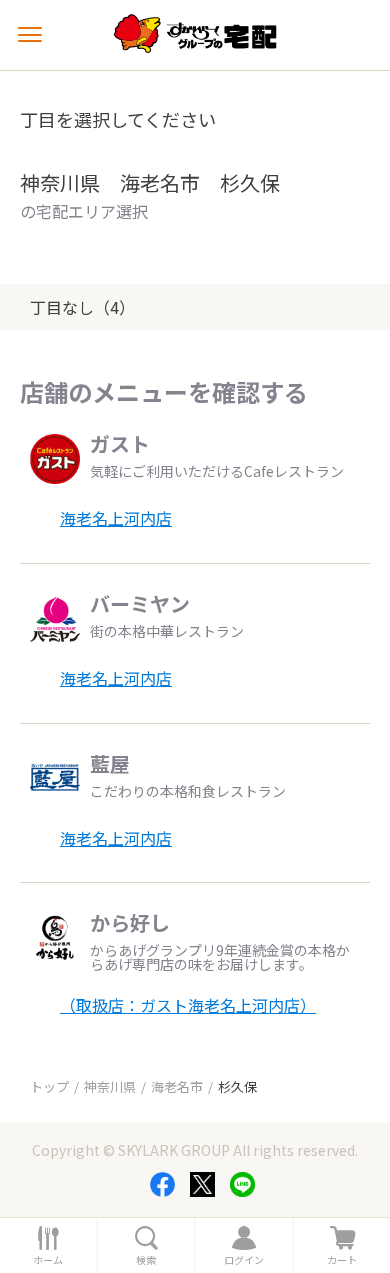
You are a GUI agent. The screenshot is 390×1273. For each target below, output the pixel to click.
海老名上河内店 (116, 518)
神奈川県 (110, 1086)
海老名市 (177, 1086)
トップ (49, 1086)
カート (342, 1260)
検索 (146, 1260)
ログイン (244, 1260)
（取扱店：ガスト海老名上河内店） (188, 1005)
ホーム (48, 1260)
